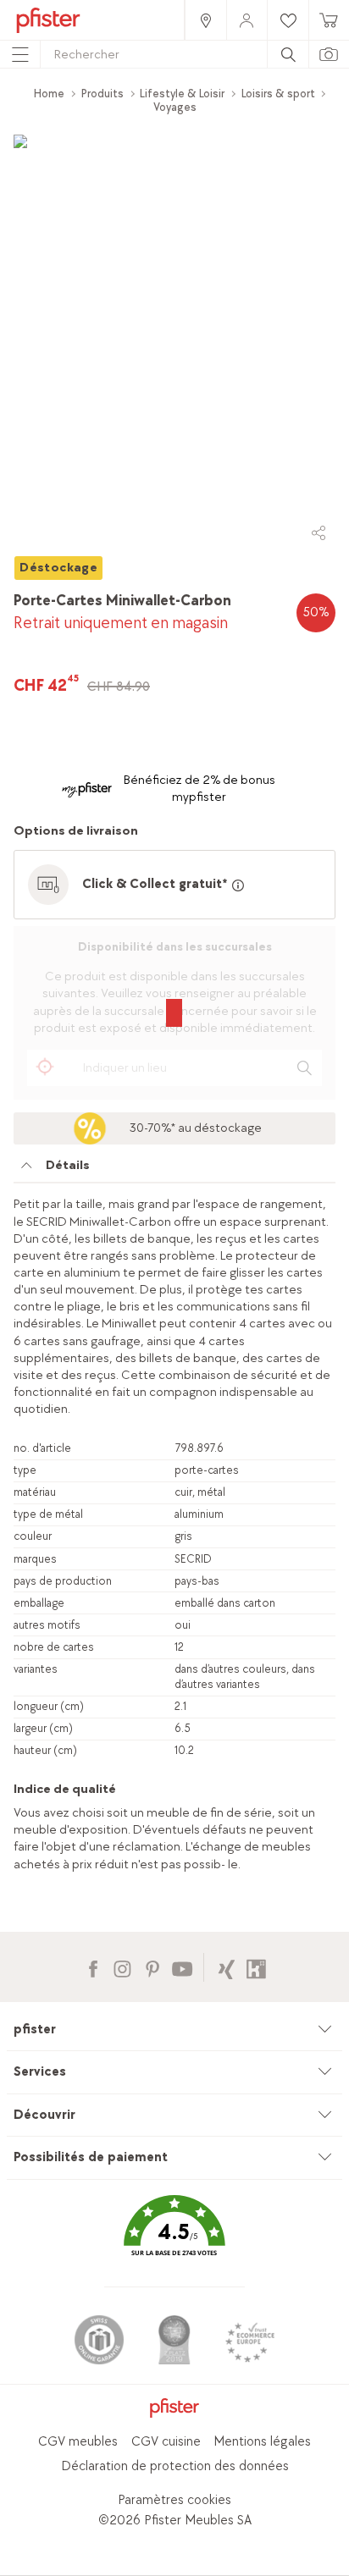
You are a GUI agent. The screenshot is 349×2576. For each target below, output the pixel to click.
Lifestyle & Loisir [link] (182, 94)
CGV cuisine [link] (166, 2442)
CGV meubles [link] (78, 2442)
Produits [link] (102, 94)
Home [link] (49, 94)
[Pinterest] (152, 1967)
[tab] (174, 1170)
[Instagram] (122, 1967)
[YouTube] (182, 1967)
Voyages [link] (175, 107)
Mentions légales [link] (262, 2442)
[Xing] (227, 1967)
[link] (205, 20)
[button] (174, 2238)
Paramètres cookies (174, 2500)
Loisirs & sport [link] (278, 94)
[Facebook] (93, 1967)
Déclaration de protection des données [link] (175, 2466)
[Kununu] (256, 1967)
